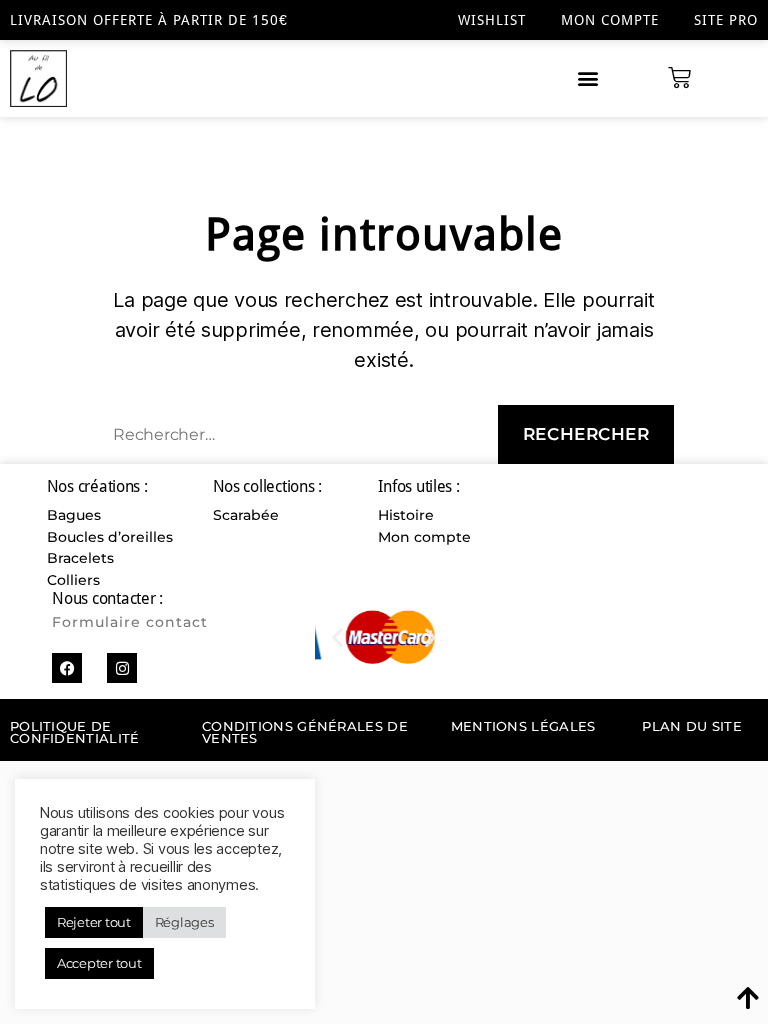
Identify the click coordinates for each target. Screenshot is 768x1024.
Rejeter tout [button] (94, 922)
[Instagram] (122, 668)
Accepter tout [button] (99, 963)
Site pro (726, 20)
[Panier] (679, 78)
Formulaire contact (130, 622)
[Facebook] (67, 668)
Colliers (73, 580)
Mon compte (610, 20)
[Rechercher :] (288, 438)
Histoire (406, 515)
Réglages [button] (184, 922)
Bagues (74, 515)
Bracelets (80, 558)
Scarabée (246, 515)
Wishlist (492, 20)
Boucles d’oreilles (110, 537)
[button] (588, 78)
